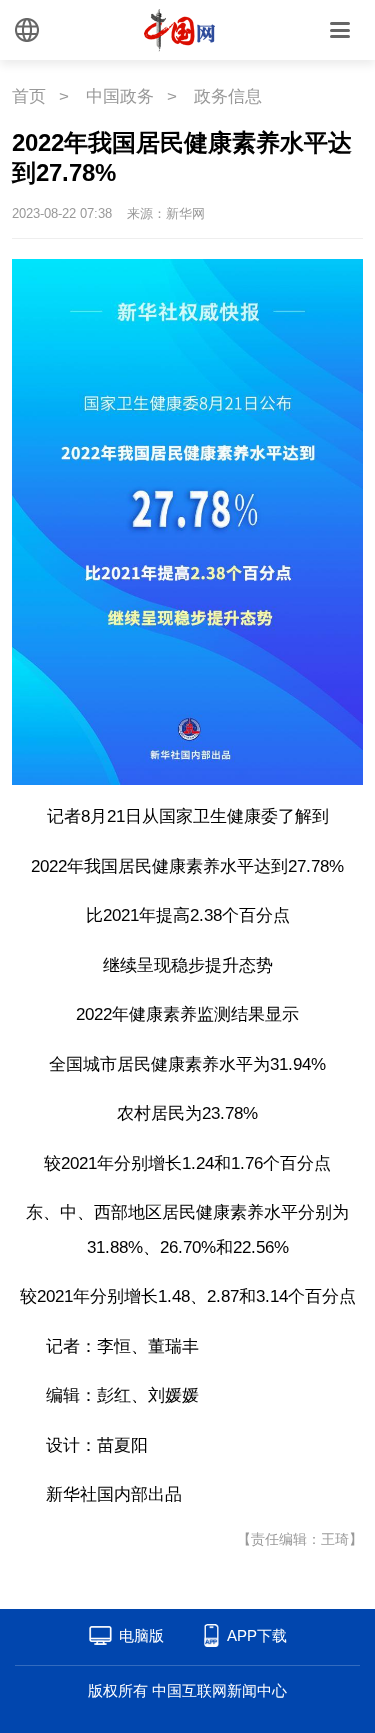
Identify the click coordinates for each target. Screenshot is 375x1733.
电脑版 (141, 1635)
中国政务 (120, 96)
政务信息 (228, 96)
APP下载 (257, 1635)
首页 (29, 96)
